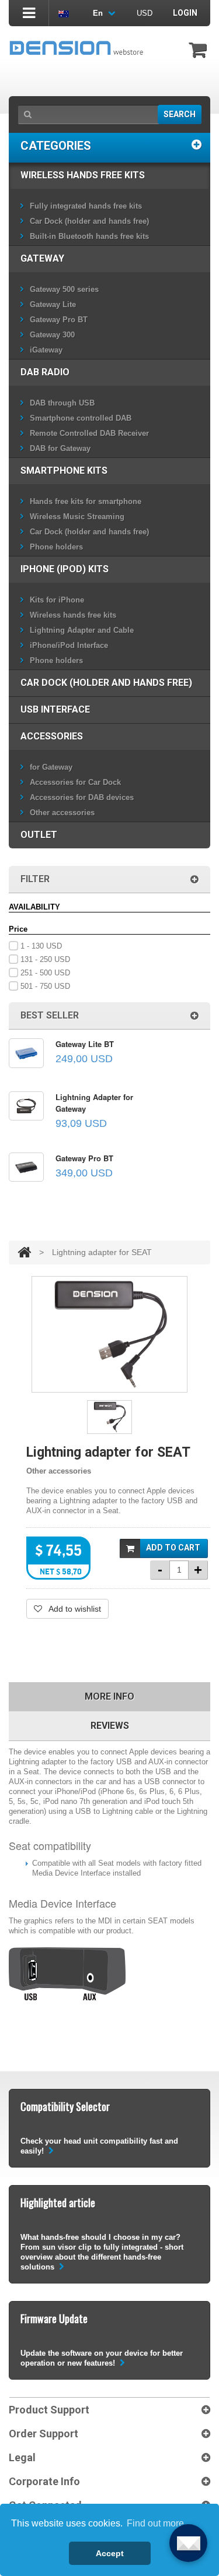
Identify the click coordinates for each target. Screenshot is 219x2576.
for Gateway (51, 767)
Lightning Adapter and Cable (82, 630)
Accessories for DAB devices (82, 797)
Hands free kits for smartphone (86, 501)
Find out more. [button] (157, 2523)
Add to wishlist (74, 1609)
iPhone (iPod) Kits (65, 569)
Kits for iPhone (57, 600)
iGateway (46, 350)
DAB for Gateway (60, 448)
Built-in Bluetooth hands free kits (89, 236)
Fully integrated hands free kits (86, 206)
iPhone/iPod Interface (69, 645)
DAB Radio (45, 372)
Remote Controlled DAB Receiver (89, 433)
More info (109, 1696)
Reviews (110, 1726)
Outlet (39, 835)
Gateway (42, 258)
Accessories (52, 736)
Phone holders (56, 547)
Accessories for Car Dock (75, 782)
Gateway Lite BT (85, 1044)
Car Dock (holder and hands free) (89, 221)
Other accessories (62, 813)
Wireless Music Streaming (77, 517)
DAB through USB (62, 403)
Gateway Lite (53, 304)
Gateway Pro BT (59, 320)
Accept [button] (110, 2553)
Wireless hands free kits (83, 175)
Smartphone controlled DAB (81, 418)
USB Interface (55, 709)
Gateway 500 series (64, 289)
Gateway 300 (52, 335)
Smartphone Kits (64, 471)
